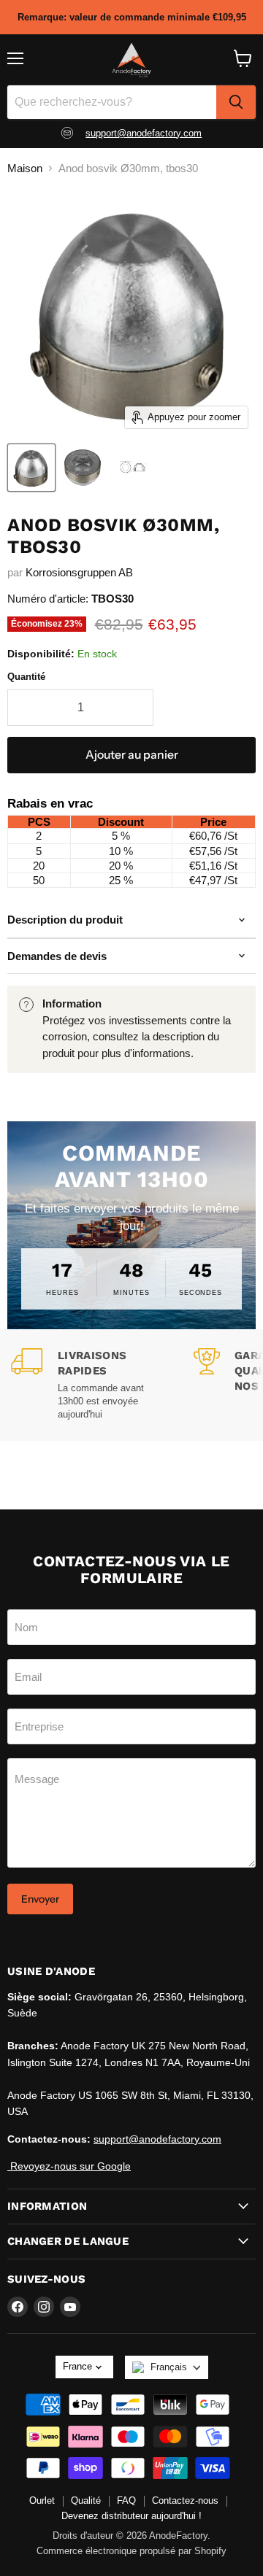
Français (169, 2367)
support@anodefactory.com (144, 133)
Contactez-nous (185, 2500)
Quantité (26, 677)
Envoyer (40, 1899)
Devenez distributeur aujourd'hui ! (131, 2516)
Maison (25, 168)
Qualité (86, 2500)
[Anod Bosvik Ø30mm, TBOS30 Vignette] (31, 468)
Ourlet (42, 2500)
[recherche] (236, 102)
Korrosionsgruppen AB (79, 572)
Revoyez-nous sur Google (69, 2166)
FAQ (126, 2500)
